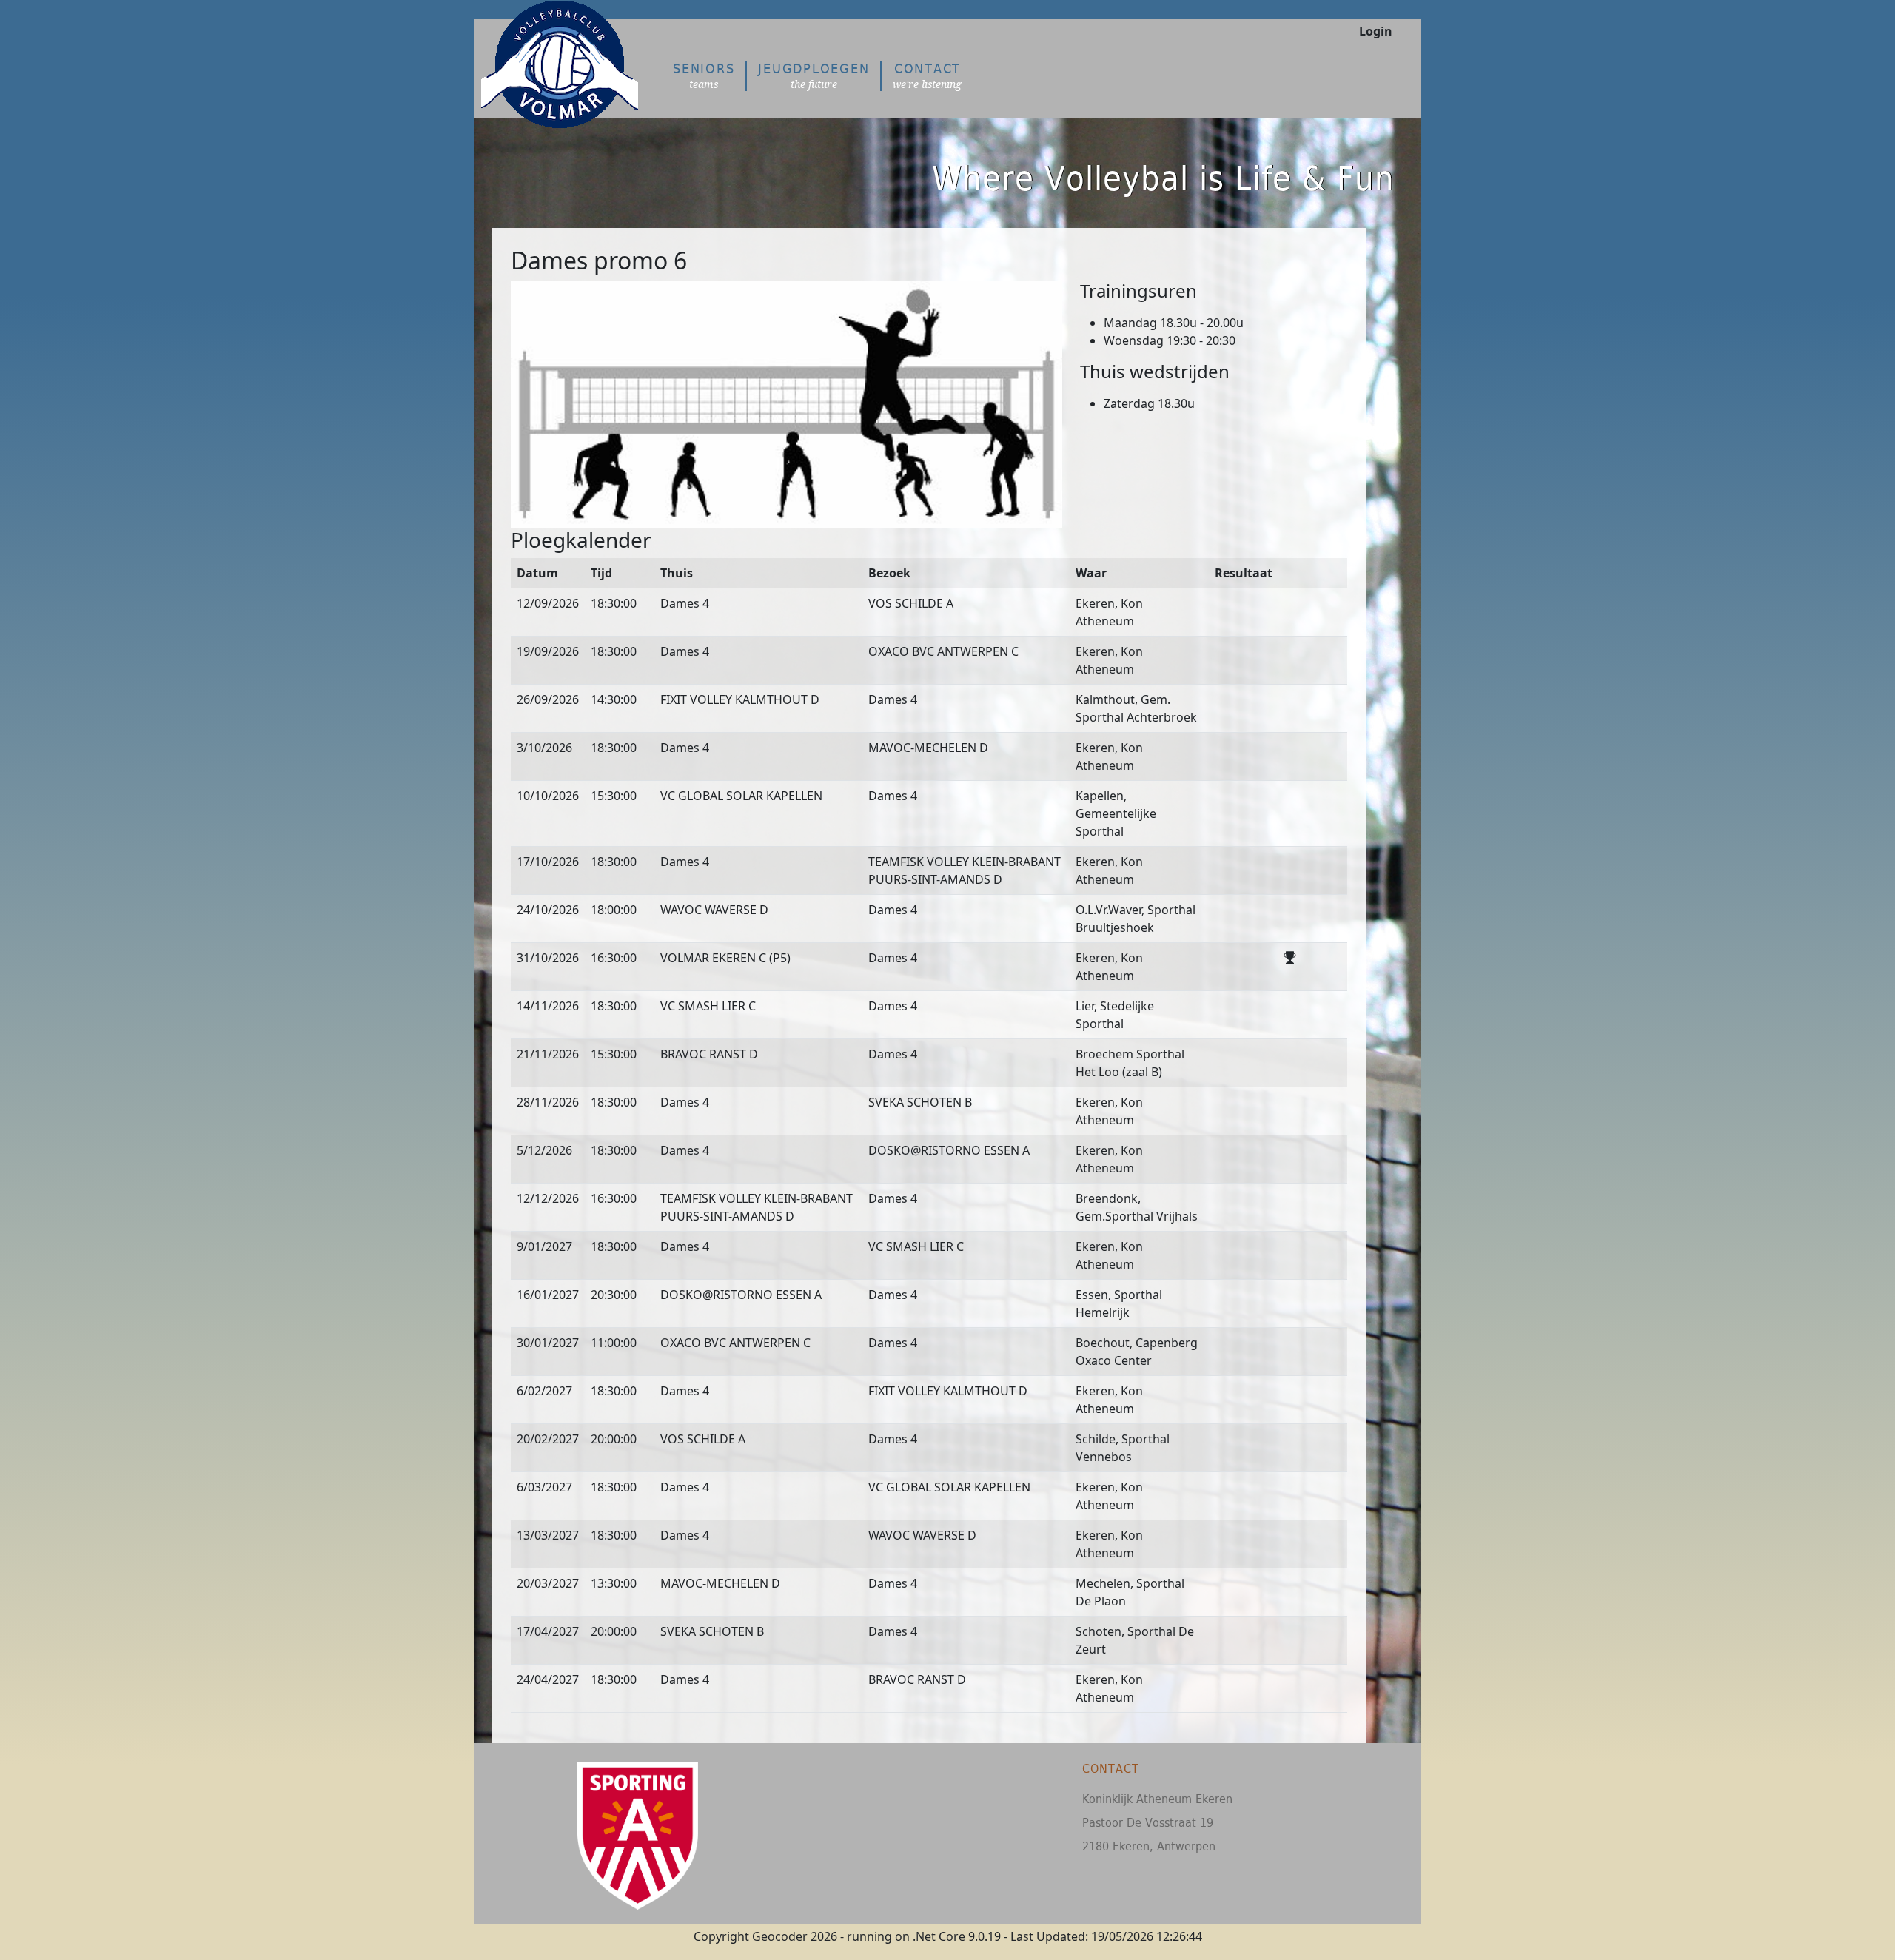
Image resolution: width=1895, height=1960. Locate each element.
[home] (569, 88)
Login (1376, 31)
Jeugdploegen (814, 76)
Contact (927, 76)
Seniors (704, 76)
